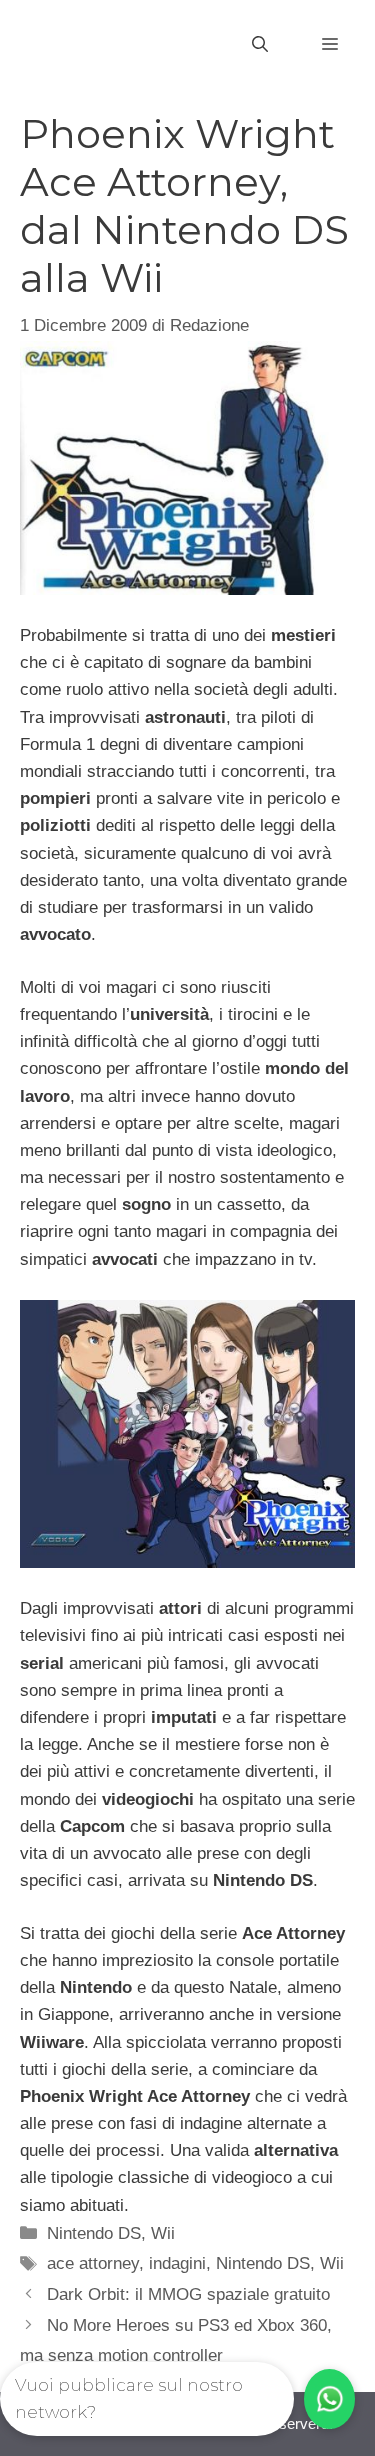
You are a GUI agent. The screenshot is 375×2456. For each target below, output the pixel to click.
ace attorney (93, 2263)
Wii (163, 2233)
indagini (177, 2263)
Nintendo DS (94, 2233)
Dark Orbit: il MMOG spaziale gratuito (188, 2294)
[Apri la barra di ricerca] (260, 45)
